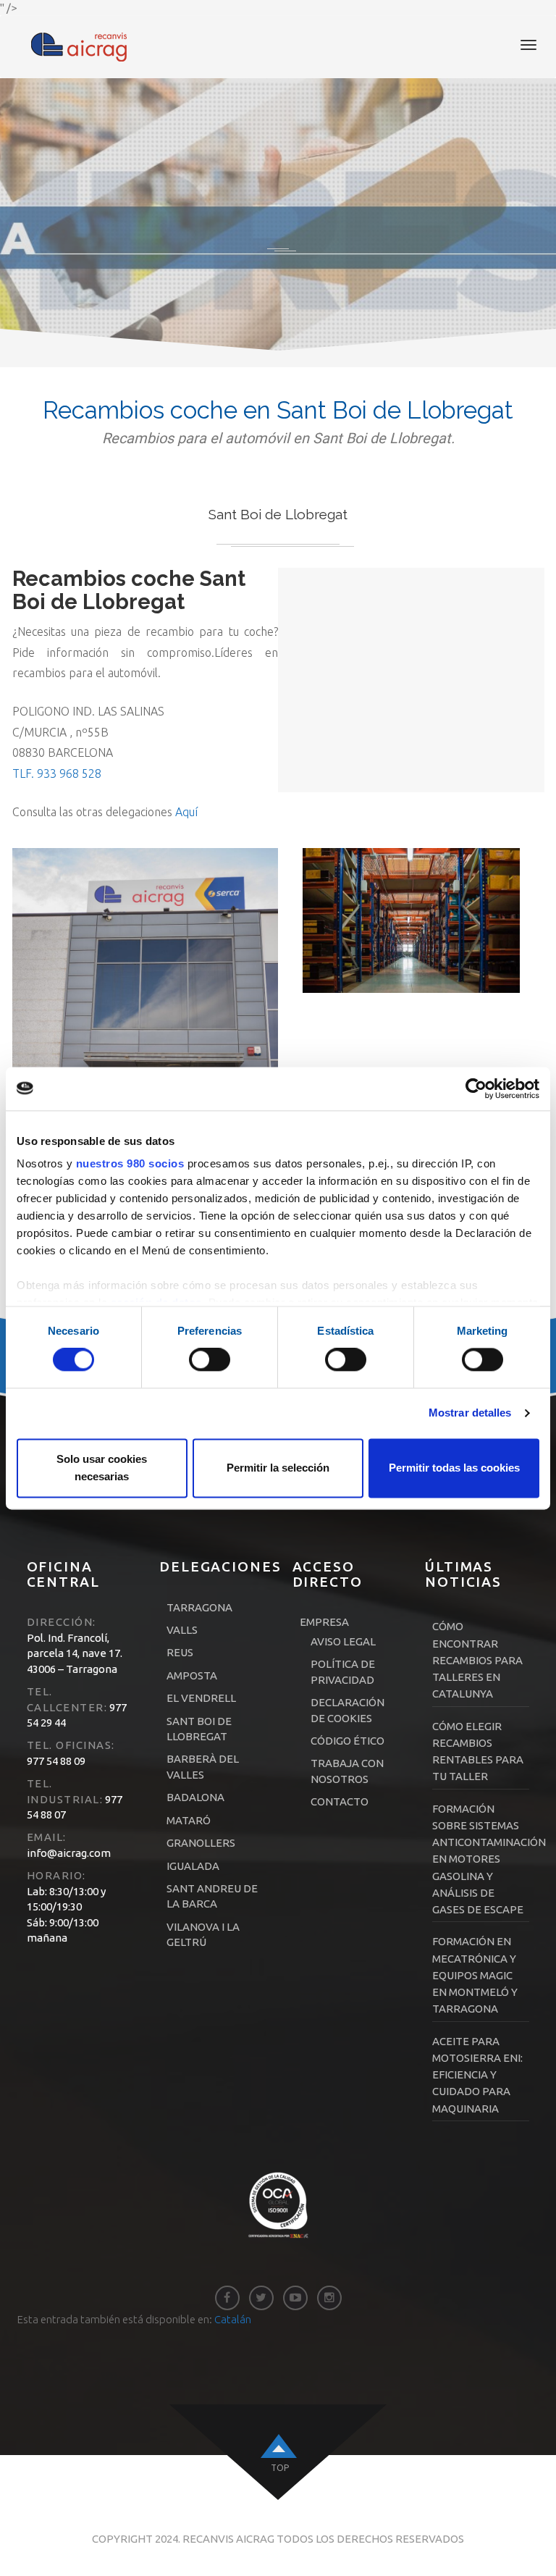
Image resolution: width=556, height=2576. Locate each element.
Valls (182, 1630)
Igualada (193, 1866)
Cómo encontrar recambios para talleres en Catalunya (477, 1660)
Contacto (340, 1801)
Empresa (324, 1622)
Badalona (195, 1797)
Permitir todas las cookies (454, 1468)
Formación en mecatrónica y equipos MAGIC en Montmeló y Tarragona (475, 1975)
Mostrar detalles (470, 1413)
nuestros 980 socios (130, 1163)
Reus (180, 1652)
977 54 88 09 (56, 1761)
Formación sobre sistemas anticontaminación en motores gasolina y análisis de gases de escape (489, 1859)
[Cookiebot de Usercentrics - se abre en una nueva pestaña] (476, 1088)
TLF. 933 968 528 (57, 773)
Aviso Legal (343, 1641)
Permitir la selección (278, 1468)
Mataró (189, 1820)
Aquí (186, 812)
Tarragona (199, 1607)
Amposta (192, 1675)
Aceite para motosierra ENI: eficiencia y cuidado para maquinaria (477, 2075)
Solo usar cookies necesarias (102, 1468)
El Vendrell (201, 1698)
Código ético (347, 1741)
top (280, 2468)
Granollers (201, 1843)
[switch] (210, 1360)
